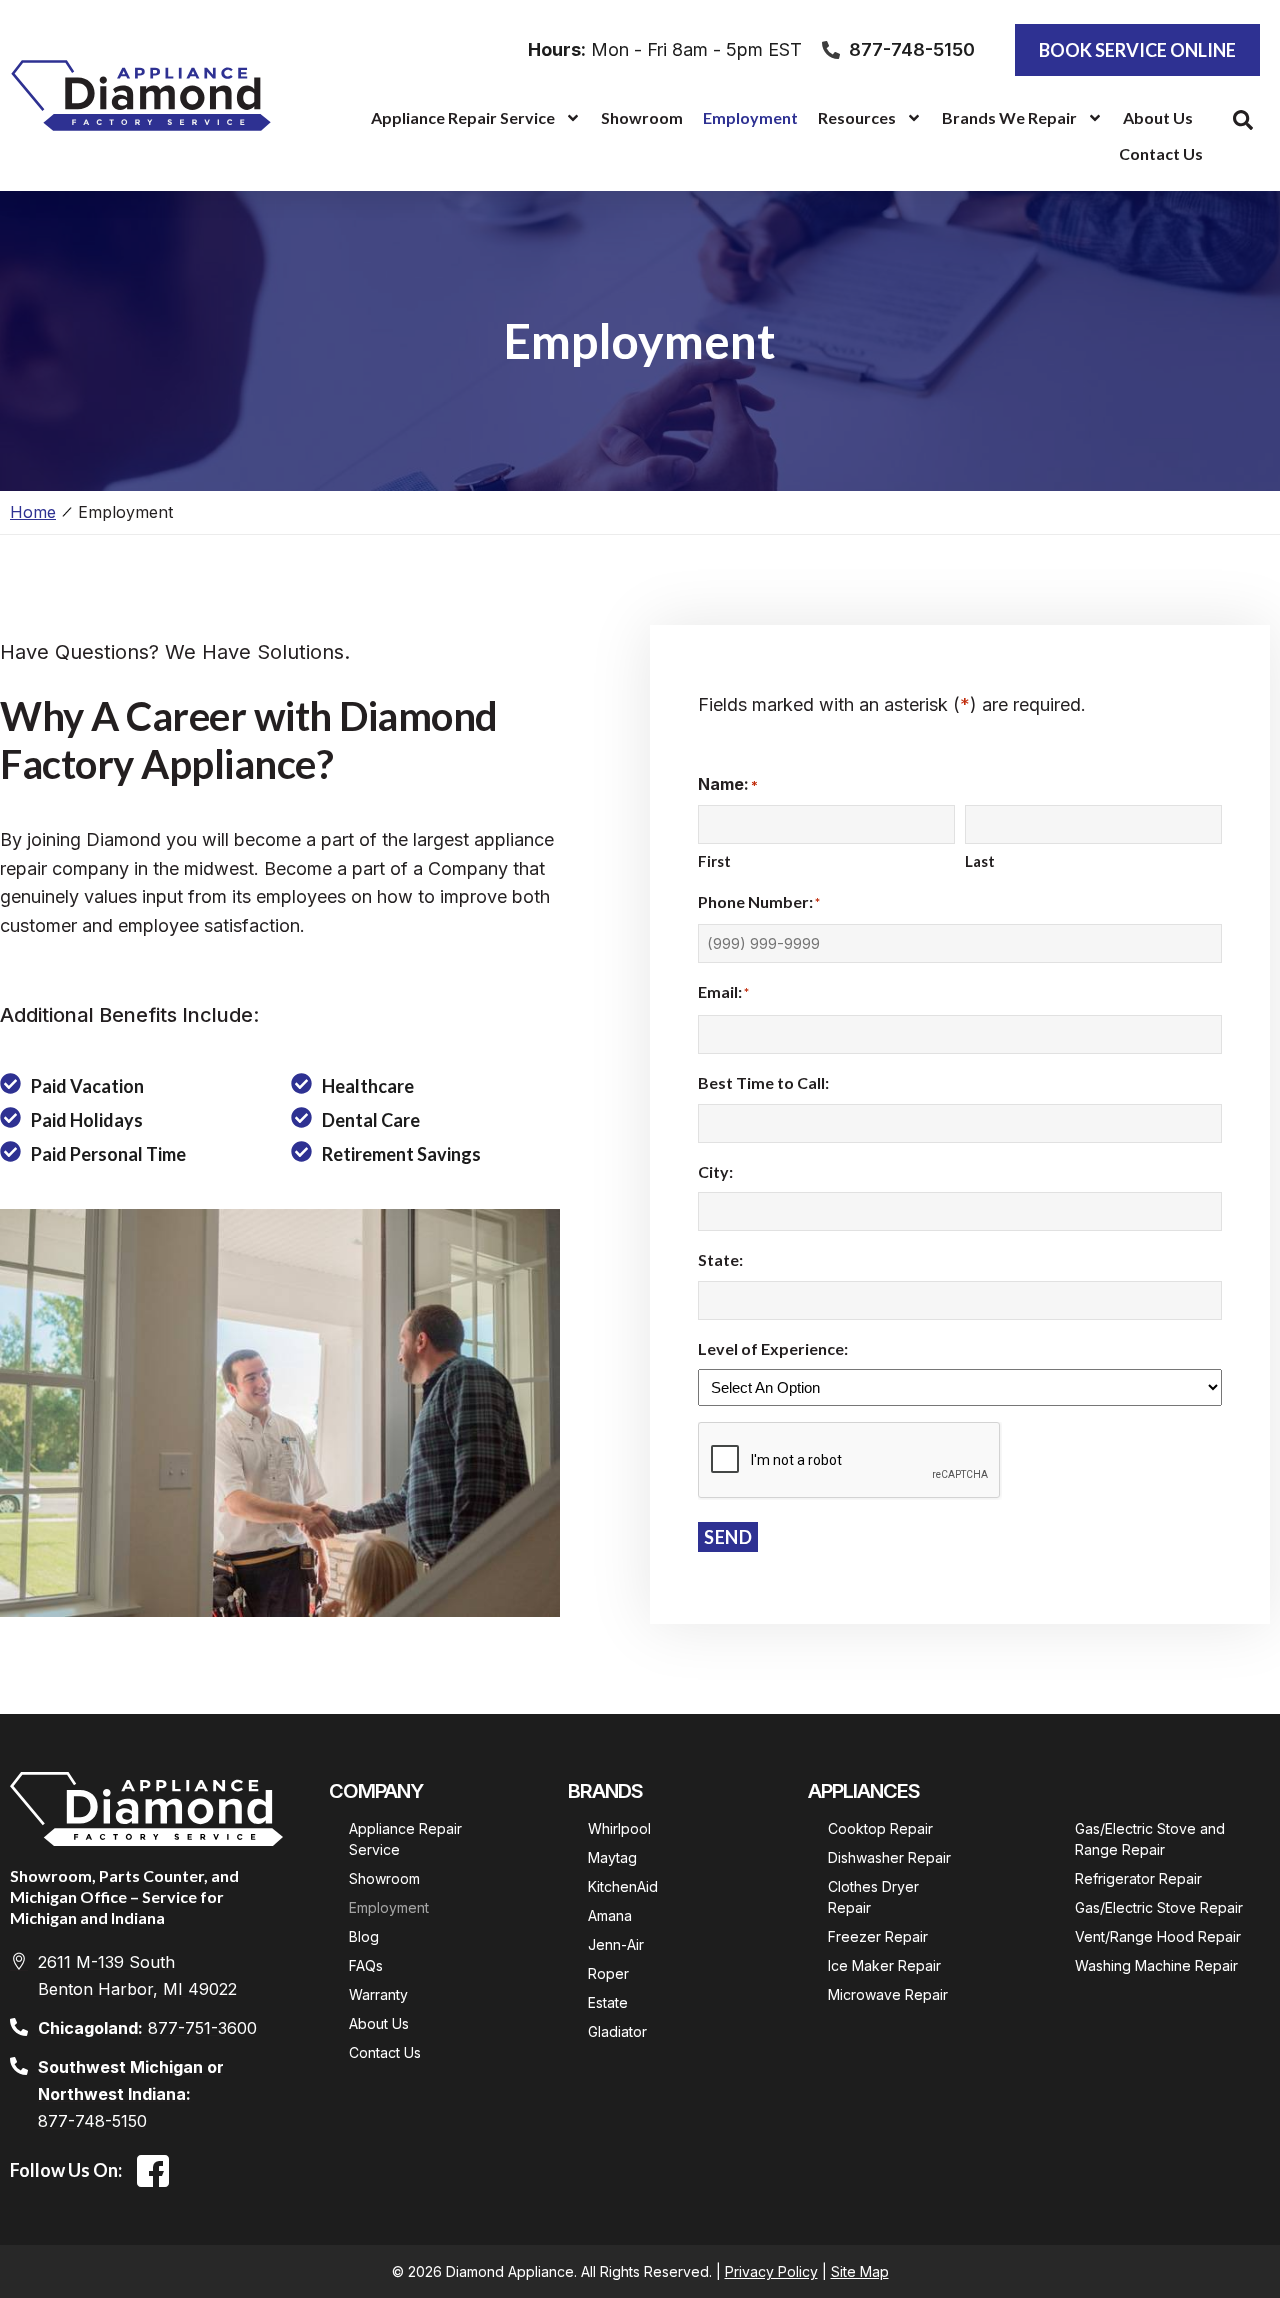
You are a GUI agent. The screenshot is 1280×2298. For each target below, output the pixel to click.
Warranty (378, 1994)
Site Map (860, 2271)
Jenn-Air (616, 1944)
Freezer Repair (878, 1936)
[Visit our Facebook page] (153, 2171)
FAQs (366, 1965)
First (714, 861)
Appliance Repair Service (463, 117)
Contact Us (1161, 153)
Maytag (612, 1857)
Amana (610, 1915)
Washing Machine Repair (1156, 1965)
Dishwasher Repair (889, 1857)
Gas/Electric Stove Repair (1159, 1907)
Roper (608, 1973)
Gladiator (617, 2031)
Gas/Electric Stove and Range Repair (1152, 1839)
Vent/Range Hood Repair (1158, 1936)
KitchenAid (623, 1886)
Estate (608, 2002)
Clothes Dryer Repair (875, 1897)
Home (33, 512)
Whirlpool (619, 1828)
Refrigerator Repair (1138, 1878)
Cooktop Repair (880, 1828)
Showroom (642, 117)
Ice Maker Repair (884, 1965)
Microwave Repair (888, 1994)
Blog (364, 1936)
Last (980, 861)
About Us (1158, 117)
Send (728, 1537)
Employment (750, 117)
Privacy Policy (771, 2271)
